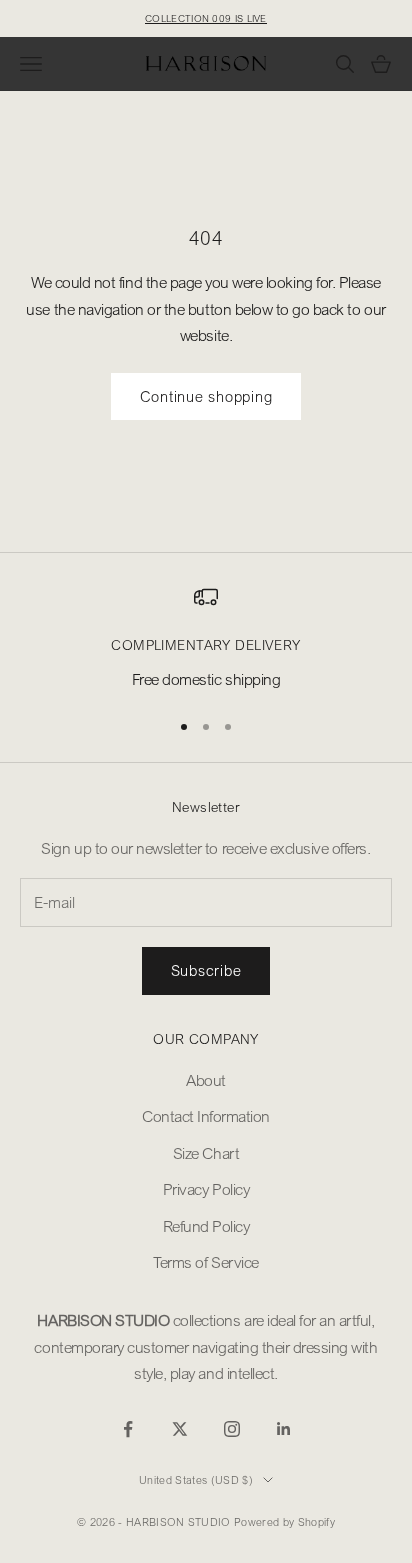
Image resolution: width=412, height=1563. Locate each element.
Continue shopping (206, 396)
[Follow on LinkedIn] (284, 1429)
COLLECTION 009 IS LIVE (206, 18)
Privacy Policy (206, 1189)
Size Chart (206, 1153)
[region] (206, 638)
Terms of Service (205, 1262)
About (206, 1080)
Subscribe (206, 970)
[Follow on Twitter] (180, 1429)
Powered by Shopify (284, 1522)
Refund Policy (206, 1226)
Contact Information (206, 1116)
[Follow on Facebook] (128, 1429)
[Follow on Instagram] (232, 1429)
